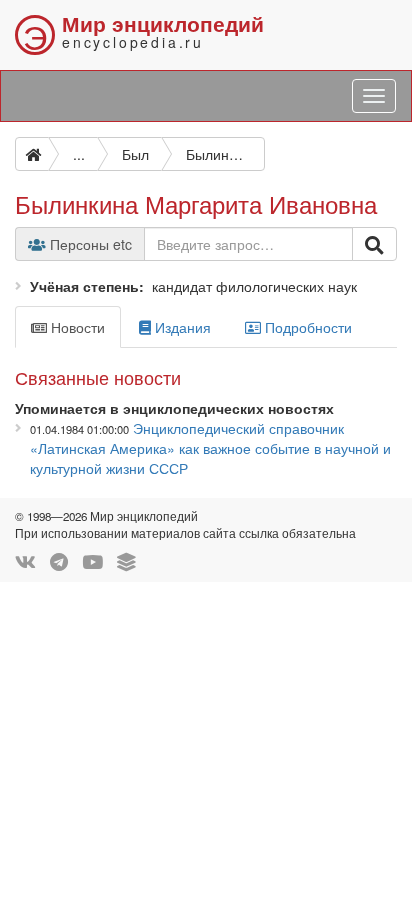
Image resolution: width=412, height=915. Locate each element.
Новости (76, 327)
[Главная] (32, 154)
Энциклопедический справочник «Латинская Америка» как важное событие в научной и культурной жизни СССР (210, 448)
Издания (181, 327)
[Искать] (374, 244)
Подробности (306, 327)
